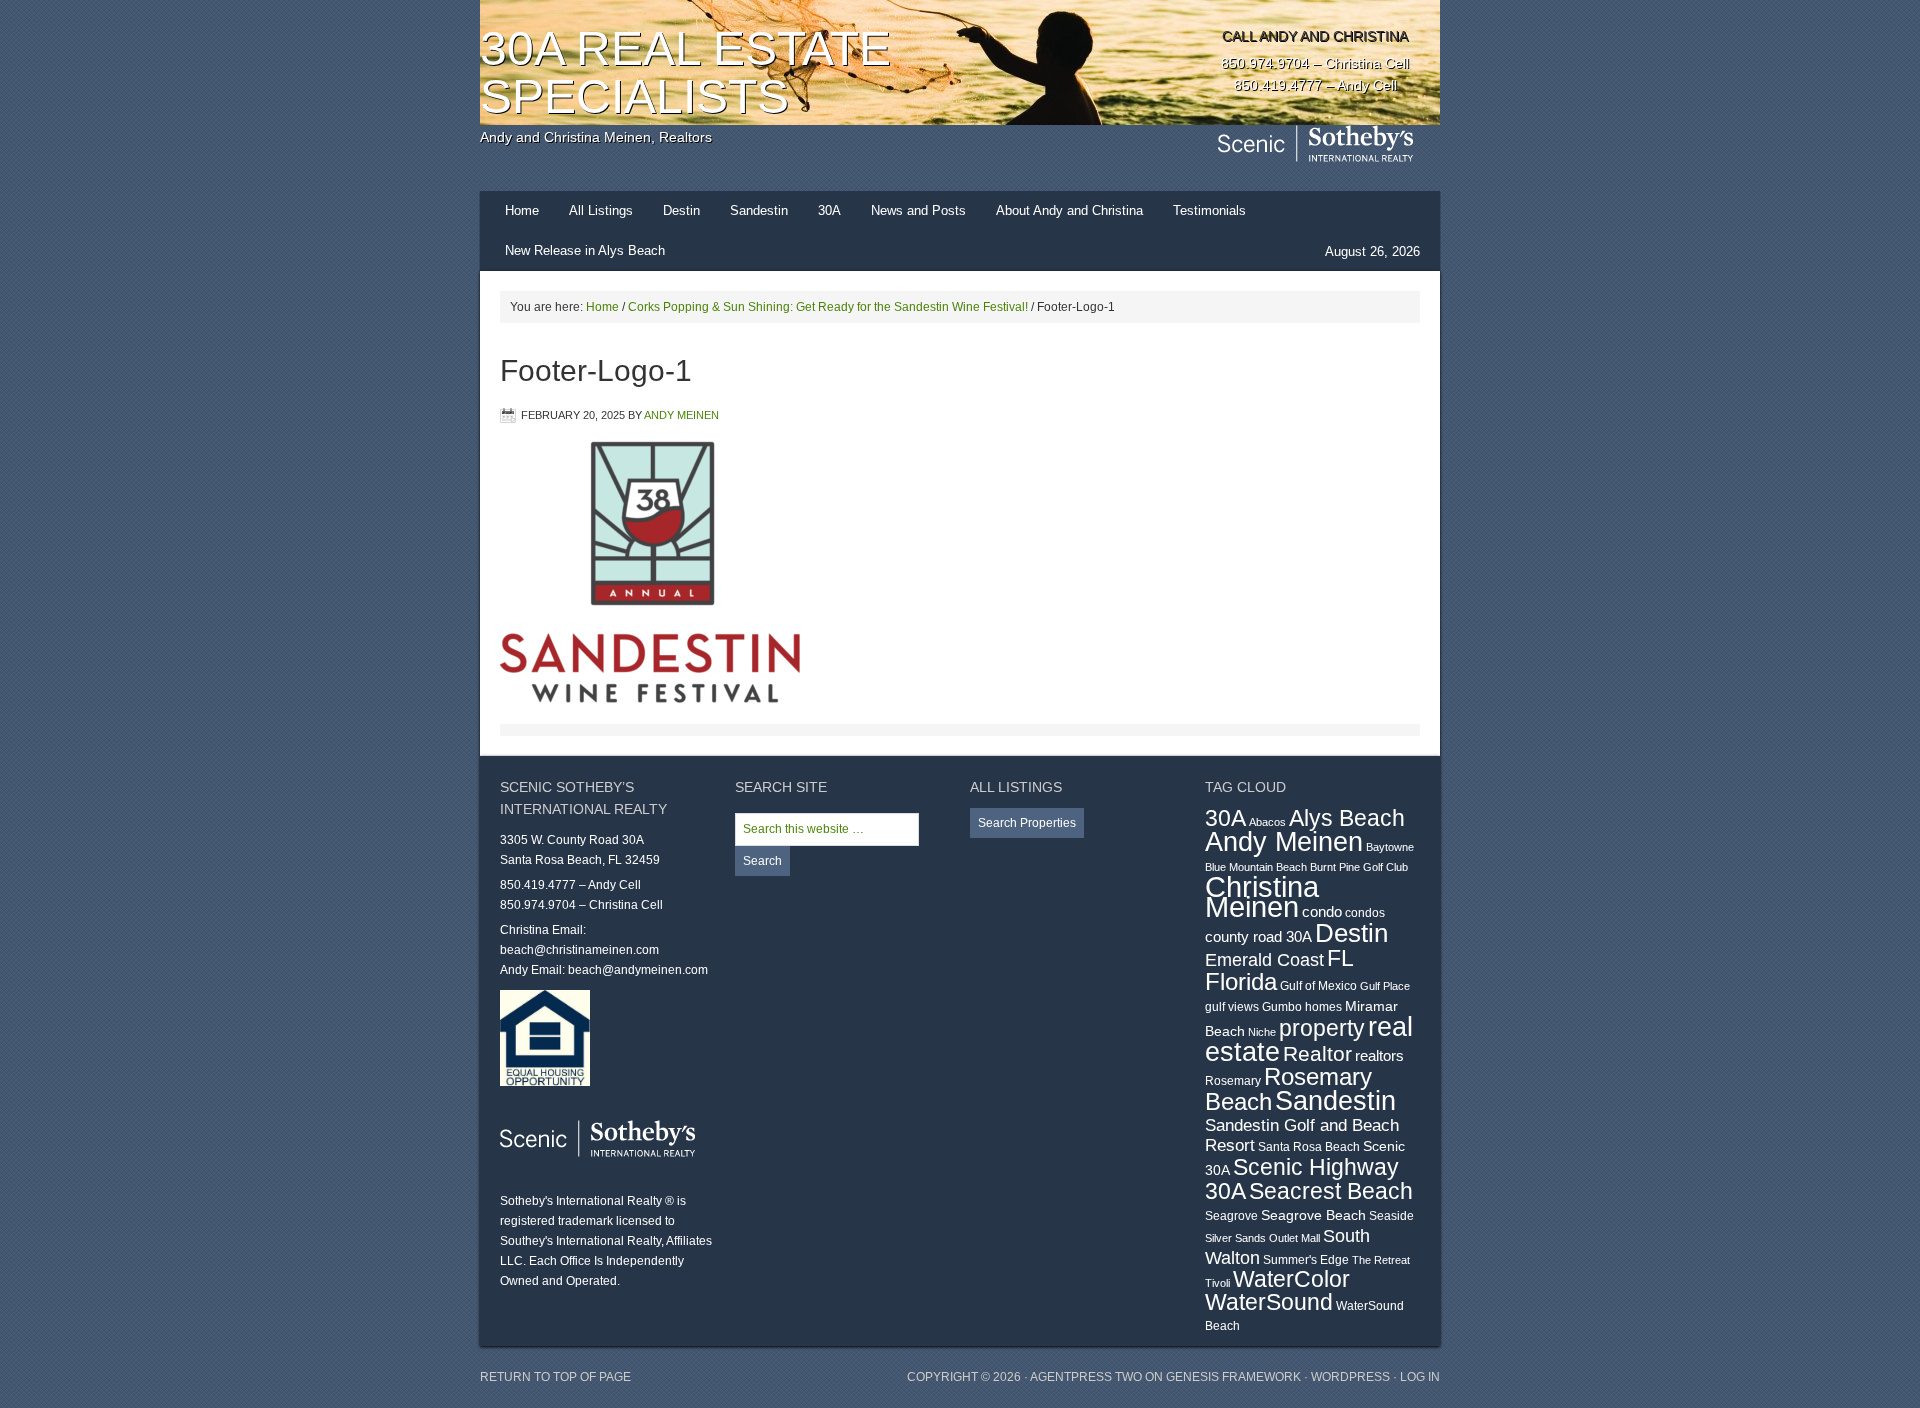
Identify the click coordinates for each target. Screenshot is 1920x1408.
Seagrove (1231, 1216)
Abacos (1267, 822)
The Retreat (1381, 1260)
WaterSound (1269, 1302)
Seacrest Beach (1331, 1191)
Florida (1241, 982)
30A (829, 210)
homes (1323, 1007)
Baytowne (1390, 847)
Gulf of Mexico (1318, 986)
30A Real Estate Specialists (685, 72)
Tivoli (1217, 1283)
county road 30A (1258, 936)
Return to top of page (555, 1377)
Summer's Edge (1306, 1260)
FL (1340, 958)
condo (1322, 911)
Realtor (1317, 1054)
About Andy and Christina (1069, 210)
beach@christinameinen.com (579, 950)
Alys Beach (1347, 818)
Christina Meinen (1262, 896)
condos (1365, 913)
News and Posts (918, 210)
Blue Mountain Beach (1256, 867)
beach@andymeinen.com (638, 970)
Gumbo (1282, 1007)
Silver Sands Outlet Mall (1262, 1238)
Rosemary (1233, 1081)
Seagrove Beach (1313, 1215)
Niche (1262, 1032)
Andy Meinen (681, 415)
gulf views (1232, 1007)
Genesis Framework (1233, 1377)
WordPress (1350, 1377)
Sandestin (759, 210)
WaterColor (1291, 1279)
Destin (681, 210)
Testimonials (1209, 210)
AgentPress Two (1086, 1377)
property (1322, 1028)
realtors (1379, 1055)
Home (522, 210)
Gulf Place (1385, 986)
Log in (1420, 1377)
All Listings (601, 210)
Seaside (1391, 1216)
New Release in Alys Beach (585, 250)
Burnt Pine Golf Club (1359, 867)
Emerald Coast (1264, 959)
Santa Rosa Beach (1309, 1147)
